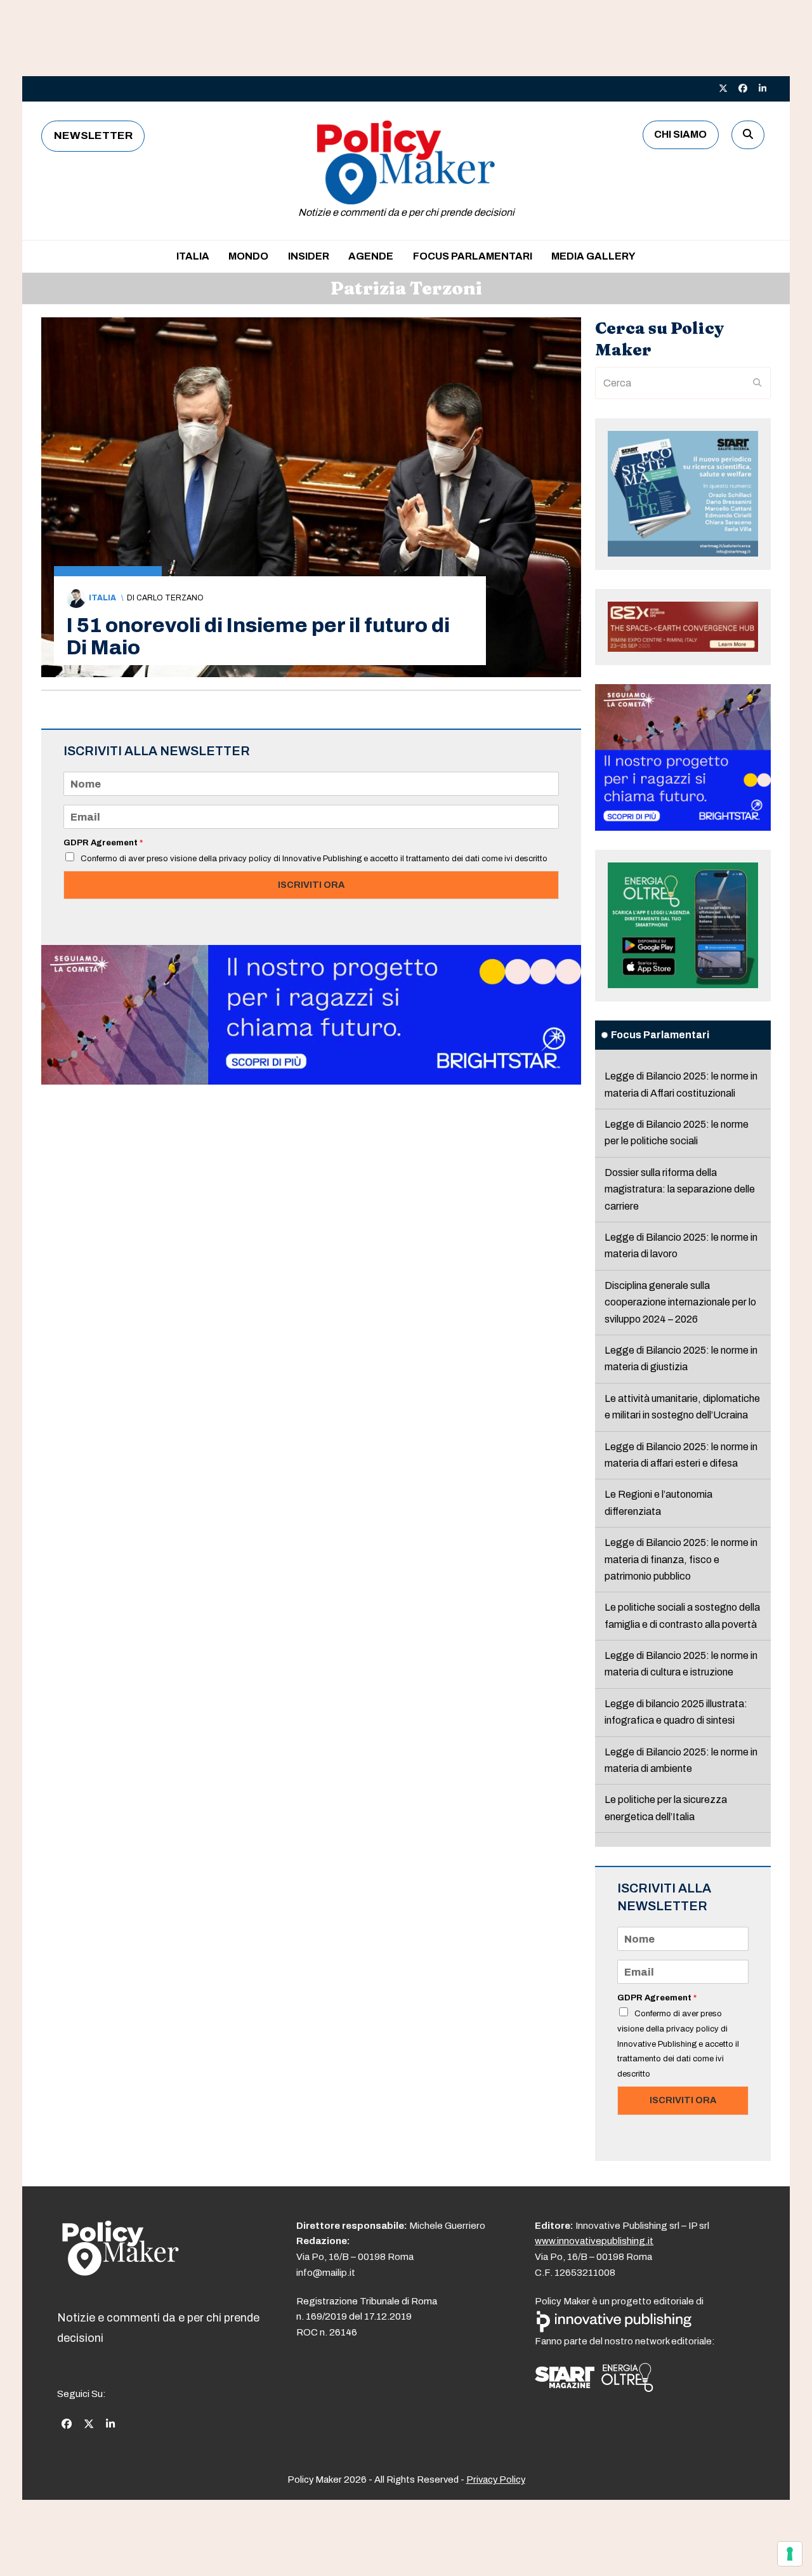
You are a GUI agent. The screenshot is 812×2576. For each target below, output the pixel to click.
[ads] (311, 1081)
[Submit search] (757, 383)
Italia (102, 598)
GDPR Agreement (103, 843)
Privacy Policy (496, 2480)
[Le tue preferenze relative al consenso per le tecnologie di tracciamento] (790, 2554)
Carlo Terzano (170, 598)
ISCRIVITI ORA (311, 885)
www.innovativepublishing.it (594, 2241)
